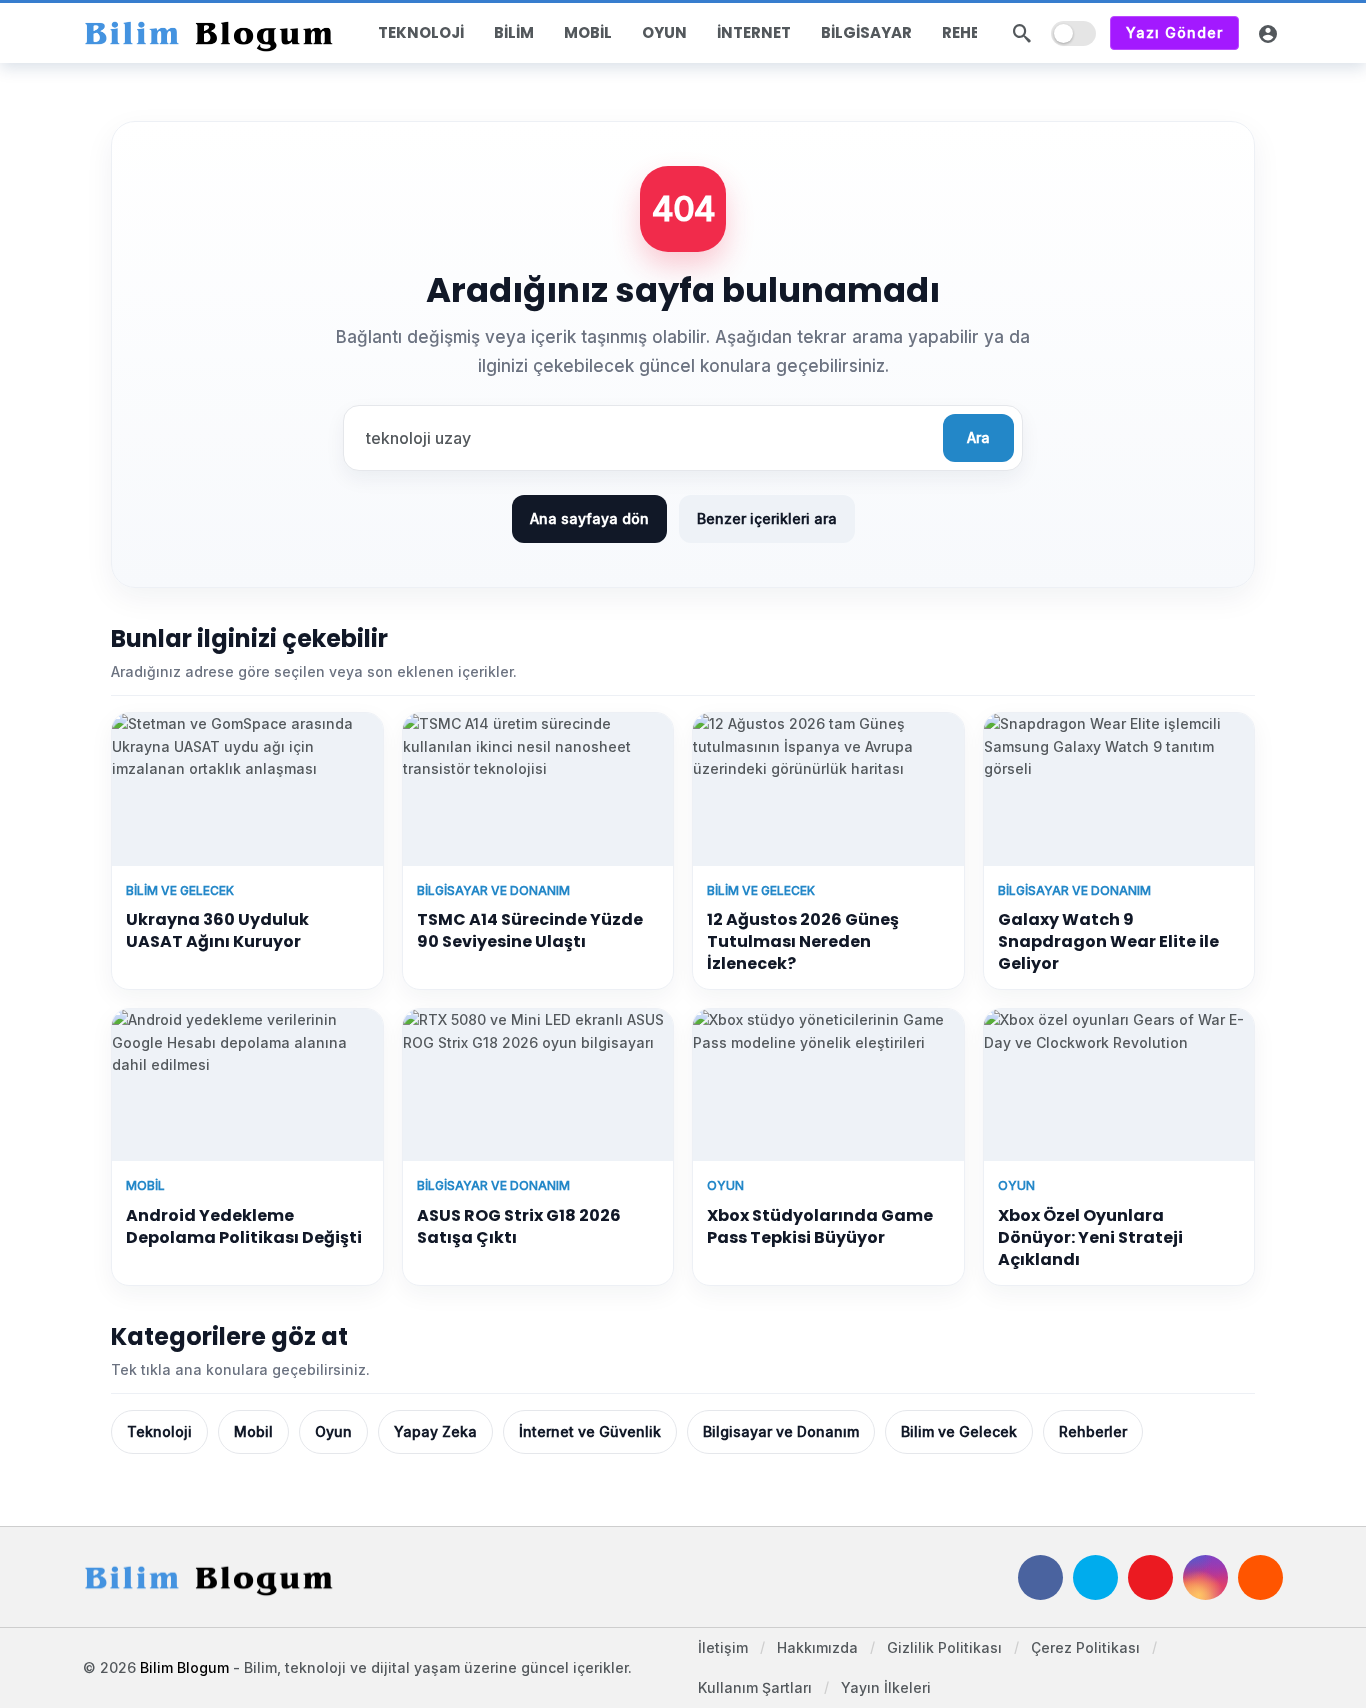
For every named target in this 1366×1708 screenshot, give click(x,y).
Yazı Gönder (1174, 32)
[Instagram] (1205, 1577)
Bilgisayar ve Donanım (781, 1431)
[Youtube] (1150, 1577)
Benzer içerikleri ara (767, 518)
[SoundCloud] (1260, 1577)
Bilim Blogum (184, 1667)
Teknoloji (159, 1431)
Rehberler (1093, 1431)
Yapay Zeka (435, 1431)
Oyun (333, 1431)
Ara (978, 437)
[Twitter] (1095, 1577)
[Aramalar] (1022, 33)
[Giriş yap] (1268, 33)
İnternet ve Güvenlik (590, 1431)
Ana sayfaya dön (589, 518)
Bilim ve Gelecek (959, 1431)
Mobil (253, 1431)
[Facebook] (1040, 1577)
